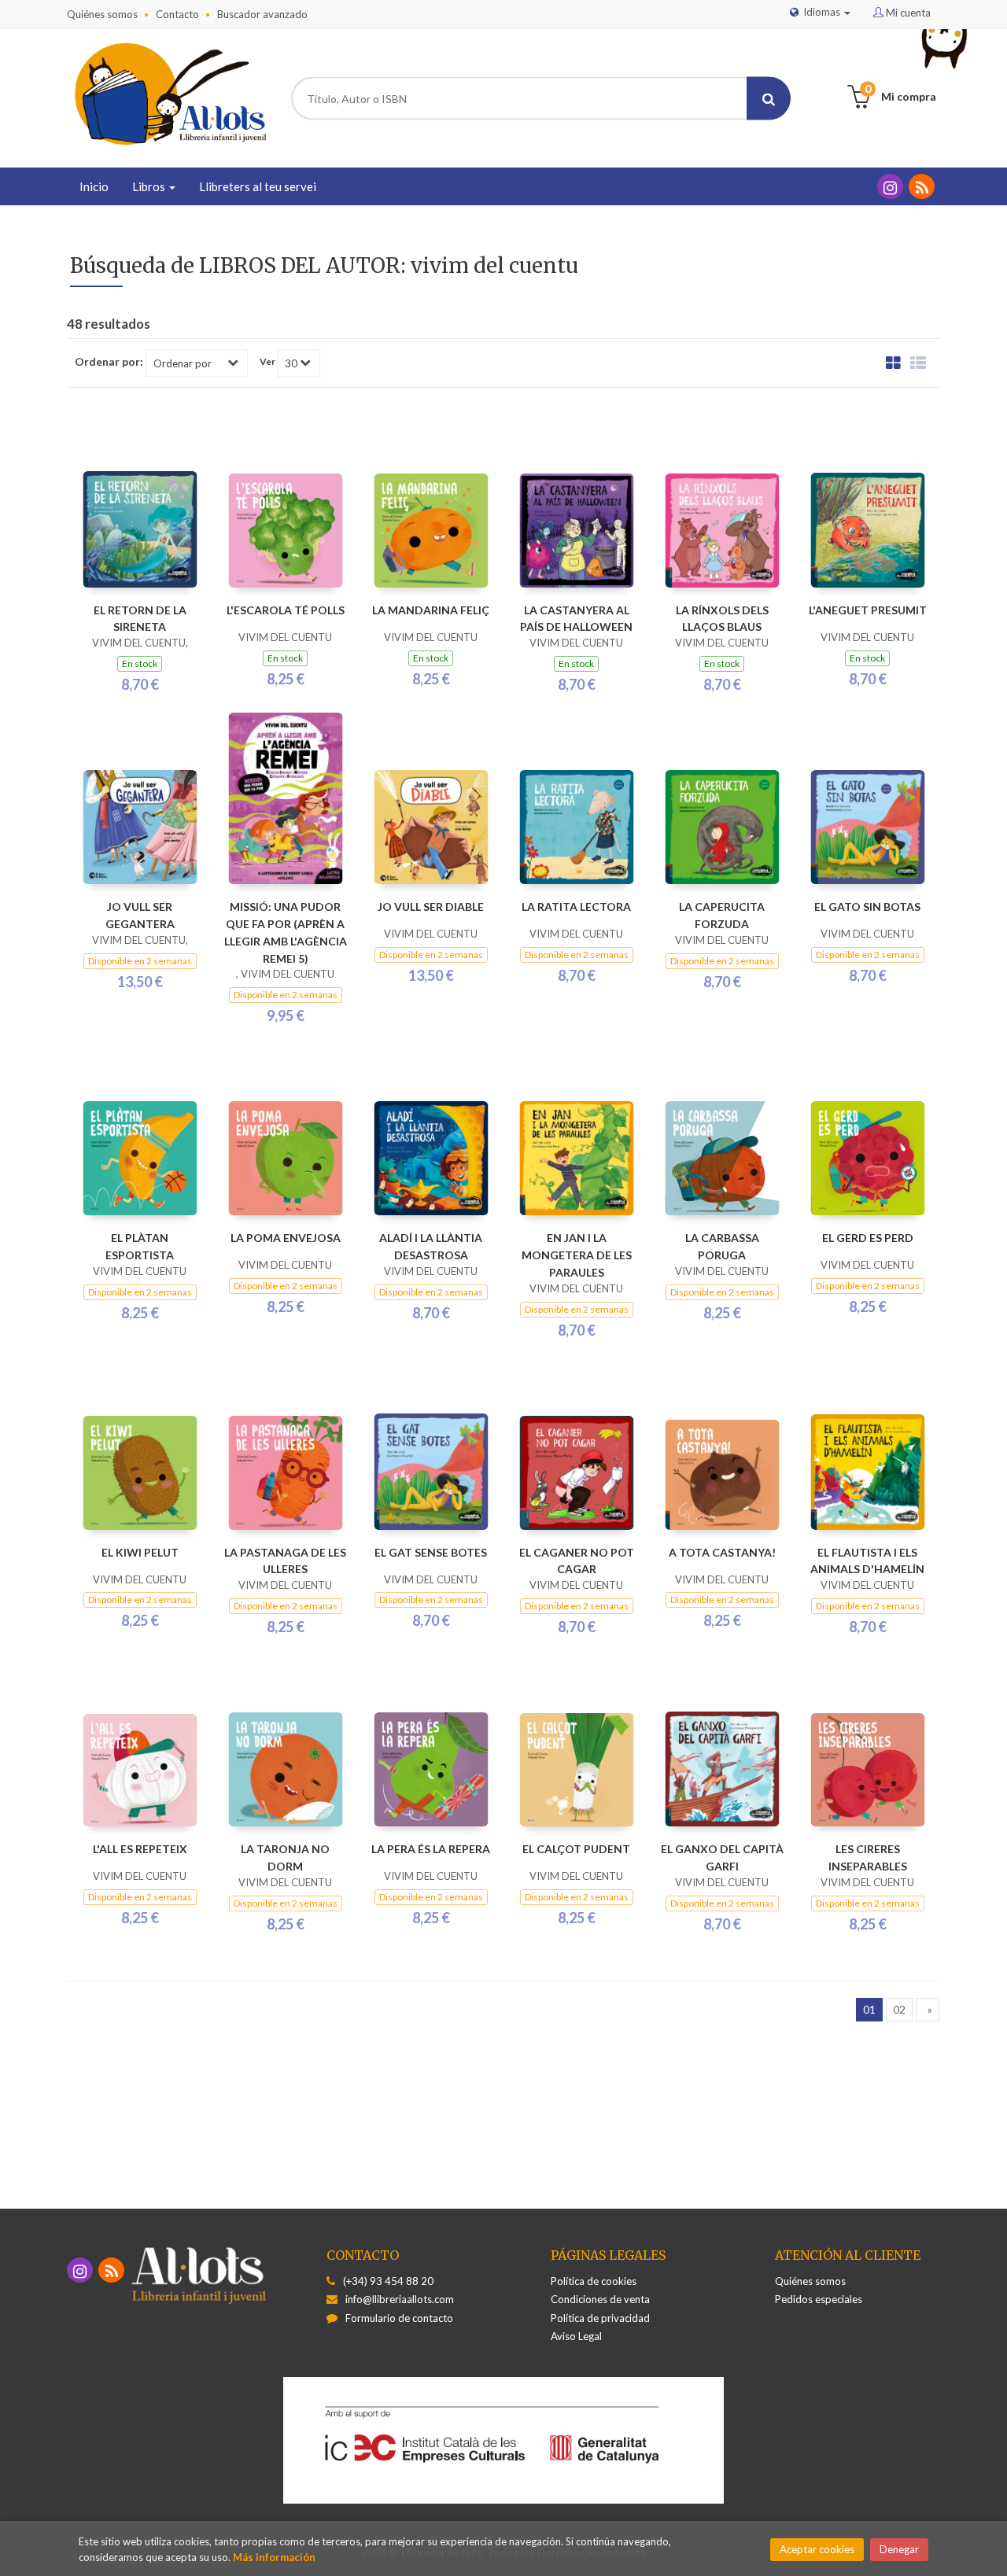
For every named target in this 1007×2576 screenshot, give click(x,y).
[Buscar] (769, 99)
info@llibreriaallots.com (400, 2299)
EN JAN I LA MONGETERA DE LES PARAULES (577, 1255)
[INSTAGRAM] (890, 186)
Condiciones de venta (600, 2299)
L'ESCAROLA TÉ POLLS (286, 610)
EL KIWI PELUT (140, 1552)
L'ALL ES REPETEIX (140, 1849)
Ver (267, 362)
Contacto (177, 14)
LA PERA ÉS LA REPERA (431, 1849)
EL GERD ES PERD (868, 1238)
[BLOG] (922, 186)
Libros (150, 186)
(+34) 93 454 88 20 (388, 2281)
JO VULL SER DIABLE (431, 907)
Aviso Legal (576, 2336)
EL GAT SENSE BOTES (431, 1552)
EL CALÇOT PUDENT (576, 1849)
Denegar (899, 2549)
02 (899, 2009)
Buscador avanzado (262, 14)
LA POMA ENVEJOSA (286, 1238)
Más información (274, 2557)
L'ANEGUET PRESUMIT (868, 610)
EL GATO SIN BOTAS (867, 907)
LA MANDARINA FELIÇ (431, 610)
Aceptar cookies (817, 2549)
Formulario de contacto (399, 2318)
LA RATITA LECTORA (576, 907)
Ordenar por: (109, 362)
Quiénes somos (102, 14)
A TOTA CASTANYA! (722, 1552)
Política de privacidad (600, 2318)
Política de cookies (594, 2281)
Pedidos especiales (819, 2299)
